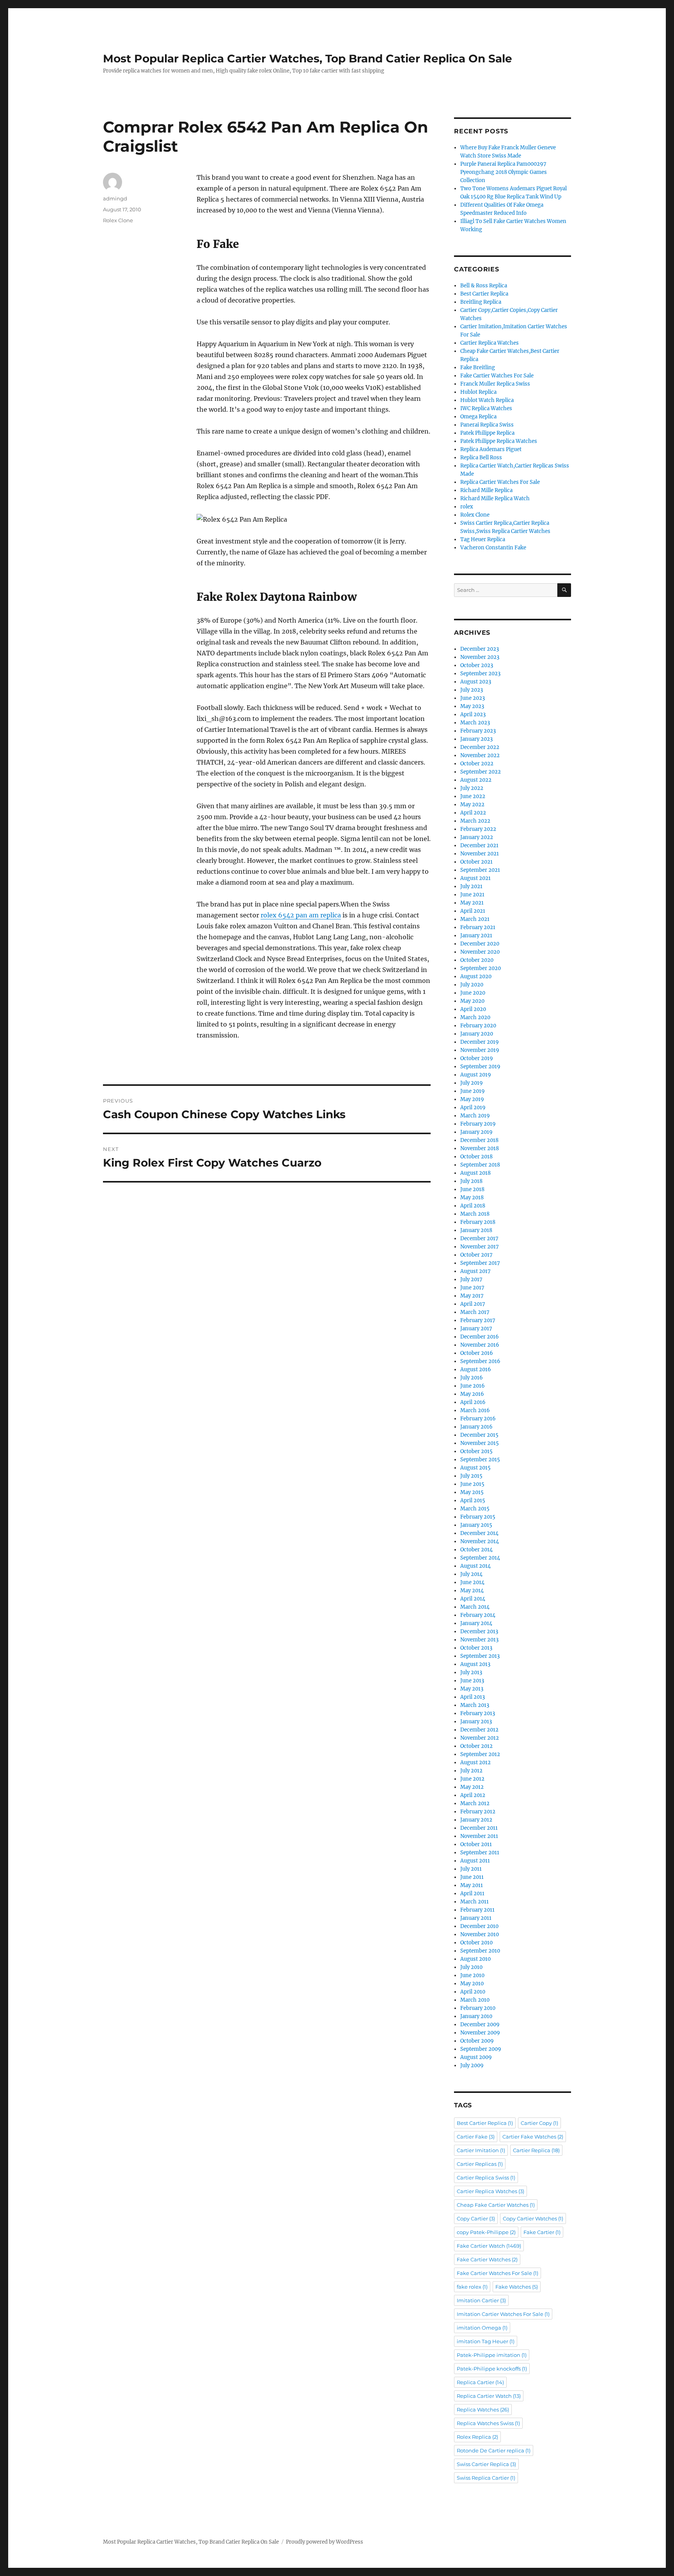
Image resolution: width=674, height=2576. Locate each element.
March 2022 (475, 821)
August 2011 (475, 1861)
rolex (467, 507)
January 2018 (476, 1230)
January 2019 (476, 1132)
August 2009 (476, 2057)
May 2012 (472, 1787)
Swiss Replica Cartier (486, 2478)
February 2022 (478, 829)
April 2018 (473, 1206)
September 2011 (480, 1853)
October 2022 (477, 764)
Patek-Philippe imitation (492, 2355)
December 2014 (479, 1533)
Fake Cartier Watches (487, 2259)
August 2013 (475, 1664)
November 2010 (480, 1934)
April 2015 (473, 1500)
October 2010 (476, 1943)
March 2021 (475, 919)
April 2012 (473, 1795)
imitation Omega (482, 2328)
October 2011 (476, 1844)
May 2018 (472, 1198)
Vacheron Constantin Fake (493, 548)
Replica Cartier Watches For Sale (500, 482)
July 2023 (472, 690)
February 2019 (478, 1124)
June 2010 (472, 1975)
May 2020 (472, 1001)
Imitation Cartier (481, 2300)
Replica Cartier (480, 2382)
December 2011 (479, 1828)
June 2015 (472, 1484)
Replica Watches (483, 2410)
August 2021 (475, 878)
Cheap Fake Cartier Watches (496, 2205)
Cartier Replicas (480, 2164)
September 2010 (480, 1951)
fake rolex (472, 2287)
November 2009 (480, 2033)
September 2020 (481, 968)
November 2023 (480, 657)
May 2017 (472, 1296)
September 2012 (480, 1754)
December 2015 (479, 1435)
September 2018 (480, 1165)
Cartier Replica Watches (490, 343)
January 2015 (476, 1525)
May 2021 (472, 903)
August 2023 (476, 682)
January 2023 (476, 739)
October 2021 (476, 862)
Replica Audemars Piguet (491, 449)
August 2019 (476, 1075)
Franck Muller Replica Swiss (495, 384)
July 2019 (472, 1083)
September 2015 (480, 1460)
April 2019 (473, 1107)
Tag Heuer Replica (483, 539)
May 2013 (472, 1689)
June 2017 (472, 1288)
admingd (115, 198)
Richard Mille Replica (486, 490)
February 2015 (478, 1517)
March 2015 (475, 1509)
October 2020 (477, 960)
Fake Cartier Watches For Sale (497, 376)
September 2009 (481, 2049)
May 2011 (472, 1885)
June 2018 (472, 1189)
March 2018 (475, 1214)
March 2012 (475, 1803)
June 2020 (473, 993)
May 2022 (472, 805)
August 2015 (475, 1468)
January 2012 (476, 1820)
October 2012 (476, 1746)
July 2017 (471, 1279)
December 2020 (480, 944)
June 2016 (473, 1386)
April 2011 (472, 1893)
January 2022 (477, 837)
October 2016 (477, 1353)
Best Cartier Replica (484, 294)
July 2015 (471, 1476)
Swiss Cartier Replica (486, 2464)
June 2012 (472, 1779)
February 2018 (478, 1222)
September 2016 (480, 1361)
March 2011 (474, 1902)
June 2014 (472, 1582)
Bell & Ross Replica (484, 286)
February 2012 (478, 1812)
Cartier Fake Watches (533, 2137)
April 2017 (473, 1304)
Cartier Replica (536, 2150)
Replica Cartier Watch (489, 2396)
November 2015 (480, 1443)
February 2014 (478, 1615)
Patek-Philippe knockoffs (492, 2369)
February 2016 (478, 1419)
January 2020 (477, 1034)
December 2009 (480, 2025)
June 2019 (473, 1091)
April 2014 (473, 1599)
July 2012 (471, 1771)
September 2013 (480, 1656)
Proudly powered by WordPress (325, 2542)
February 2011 (477, 1910)
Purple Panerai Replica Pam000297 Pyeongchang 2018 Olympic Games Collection (504, 172)
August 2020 (476, 976)
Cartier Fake (476, 2137)
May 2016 (472, 1394)
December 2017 (479, 1238)
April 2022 (473, 813)
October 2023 (477, 665)
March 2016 (475, 1410)
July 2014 (471, 1574)
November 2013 (479, 1640)
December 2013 (479, 1631)
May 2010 (472, 1984)
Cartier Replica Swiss (486, 2178)
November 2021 (480, 854)
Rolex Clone (118, 220)
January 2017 (476, 1329)
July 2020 (472, 985)
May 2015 (472, 1492)
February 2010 (478, 2008)
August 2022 (476, 780)
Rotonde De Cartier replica (494, 2450)
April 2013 (473, 1697)
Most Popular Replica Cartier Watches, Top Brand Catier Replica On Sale (308, 58)
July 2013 (471, 1672)
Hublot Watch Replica (487, 400)
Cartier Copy (539, 2123)
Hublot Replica (478, 392)
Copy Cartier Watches (533, 2218)
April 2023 (473, 714)
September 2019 (480, 1067)
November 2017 (480, 1247)
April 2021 (473, 911)
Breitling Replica (481, 302)
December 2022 (480, 747)
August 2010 (475, 1959)
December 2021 (479, 845)
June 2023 (473, 698)
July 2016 (472, 1378)
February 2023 (478, 731)
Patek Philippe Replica (487, 433)
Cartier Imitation (481, 2150)
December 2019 (480, 1042)
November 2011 (479, 1836)
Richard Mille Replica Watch (495, 498)
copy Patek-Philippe (486, 2232)
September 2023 (480, 674)
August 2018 (475, 1173)
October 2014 (476, 1550)
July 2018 (471, 1181)
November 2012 (480, 1738)
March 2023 (475, 723)
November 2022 (480, 755)
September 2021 (480, 870)
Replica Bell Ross (481, 458)
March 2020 (475, 1017)
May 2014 (472, 1591)
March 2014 (475, 1607)
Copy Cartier (476, 2218)
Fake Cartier (542, 2232)
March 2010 (475, 2000)
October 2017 (476, 1255)
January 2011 (476, 1918)
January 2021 (476, 936)
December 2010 (479, 1926)
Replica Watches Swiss (488, 2423)
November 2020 (480, 952)
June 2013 (472, 1681)
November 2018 (480, 1148)
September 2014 (480, 1558)
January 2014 (476, 1623)
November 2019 (480, 1050)
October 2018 (476, 1157)
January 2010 (476, 2016)
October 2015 (476, 1451)
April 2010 (473, 1992)
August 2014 (475, 1566)
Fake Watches (517, 2287)
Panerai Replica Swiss (487, 425)
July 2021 (471, 886)
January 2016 (476, 1427)
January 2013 (476, 1722)
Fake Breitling (478, 367)
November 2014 (480, 1541)
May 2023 (472, 706)
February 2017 (478, 1320)
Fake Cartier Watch (489, 2246)
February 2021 (478, 927)
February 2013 (478, 1713)
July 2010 (471, 1967)
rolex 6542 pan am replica (301, 915)
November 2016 (480, 1345)
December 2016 (480, 1337)
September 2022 (481, 772)
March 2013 (475, 1705)
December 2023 (480, 649)
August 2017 (475, 1271)
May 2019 (472, 1099)
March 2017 (475, 1312)
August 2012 (475, 1762)
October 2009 (477, 2041)
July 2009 (472, 2065)
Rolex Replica (477, 2437)
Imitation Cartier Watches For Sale (503, 2314)
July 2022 (472, 788)
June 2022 (473, 796)
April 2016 (473, 1402)
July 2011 (471, 1869)
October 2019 (477, 1058)
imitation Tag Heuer (486, 2341)
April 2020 (473, 1009)
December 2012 (479, 1730)
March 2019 (475, 1116)
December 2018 (479, 1140)
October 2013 (476, 1648)
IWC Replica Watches (486, 408)
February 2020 (478, 1026)
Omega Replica (478, 417)
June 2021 (472, 895)
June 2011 (472, 1877)
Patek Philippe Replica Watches (499, 441)
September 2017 (480, 1263)
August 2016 (476, 1369)
